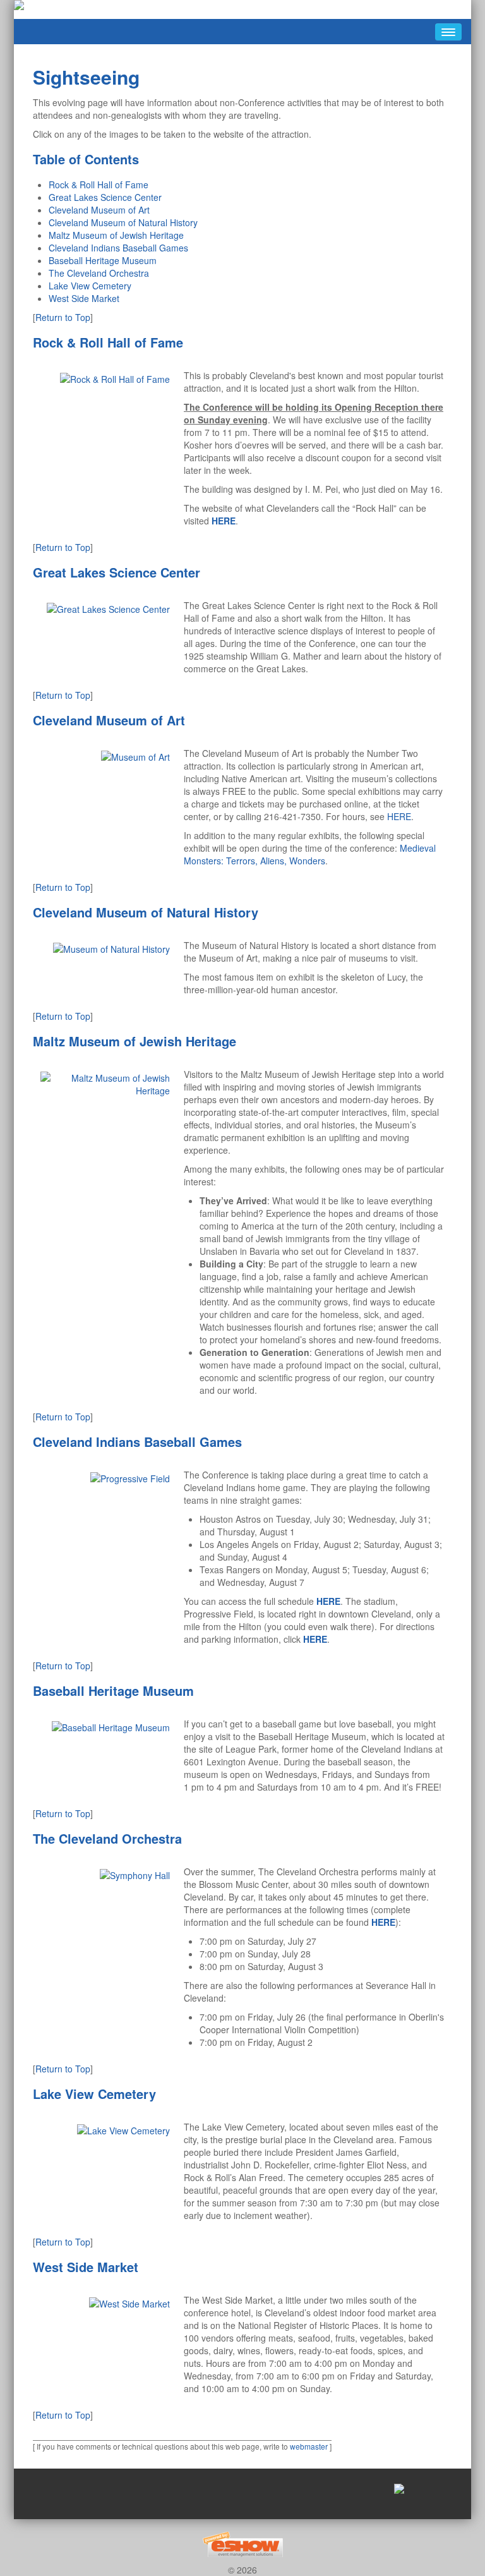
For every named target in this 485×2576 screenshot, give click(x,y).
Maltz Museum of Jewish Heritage (116, 235)
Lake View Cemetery (90, 286)
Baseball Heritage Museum (103, 260)
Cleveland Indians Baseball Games (118, 248)
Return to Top (63, 317)
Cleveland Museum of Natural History (123, 222)
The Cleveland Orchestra (99, 273)
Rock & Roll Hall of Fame (99, 184)
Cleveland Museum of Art (99, 210)
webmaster (309, 2446)
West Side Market (84, 298)
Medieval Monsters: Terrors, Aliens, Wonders (310, 854)
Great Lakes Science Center (105, 197)
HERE (399, 816)
